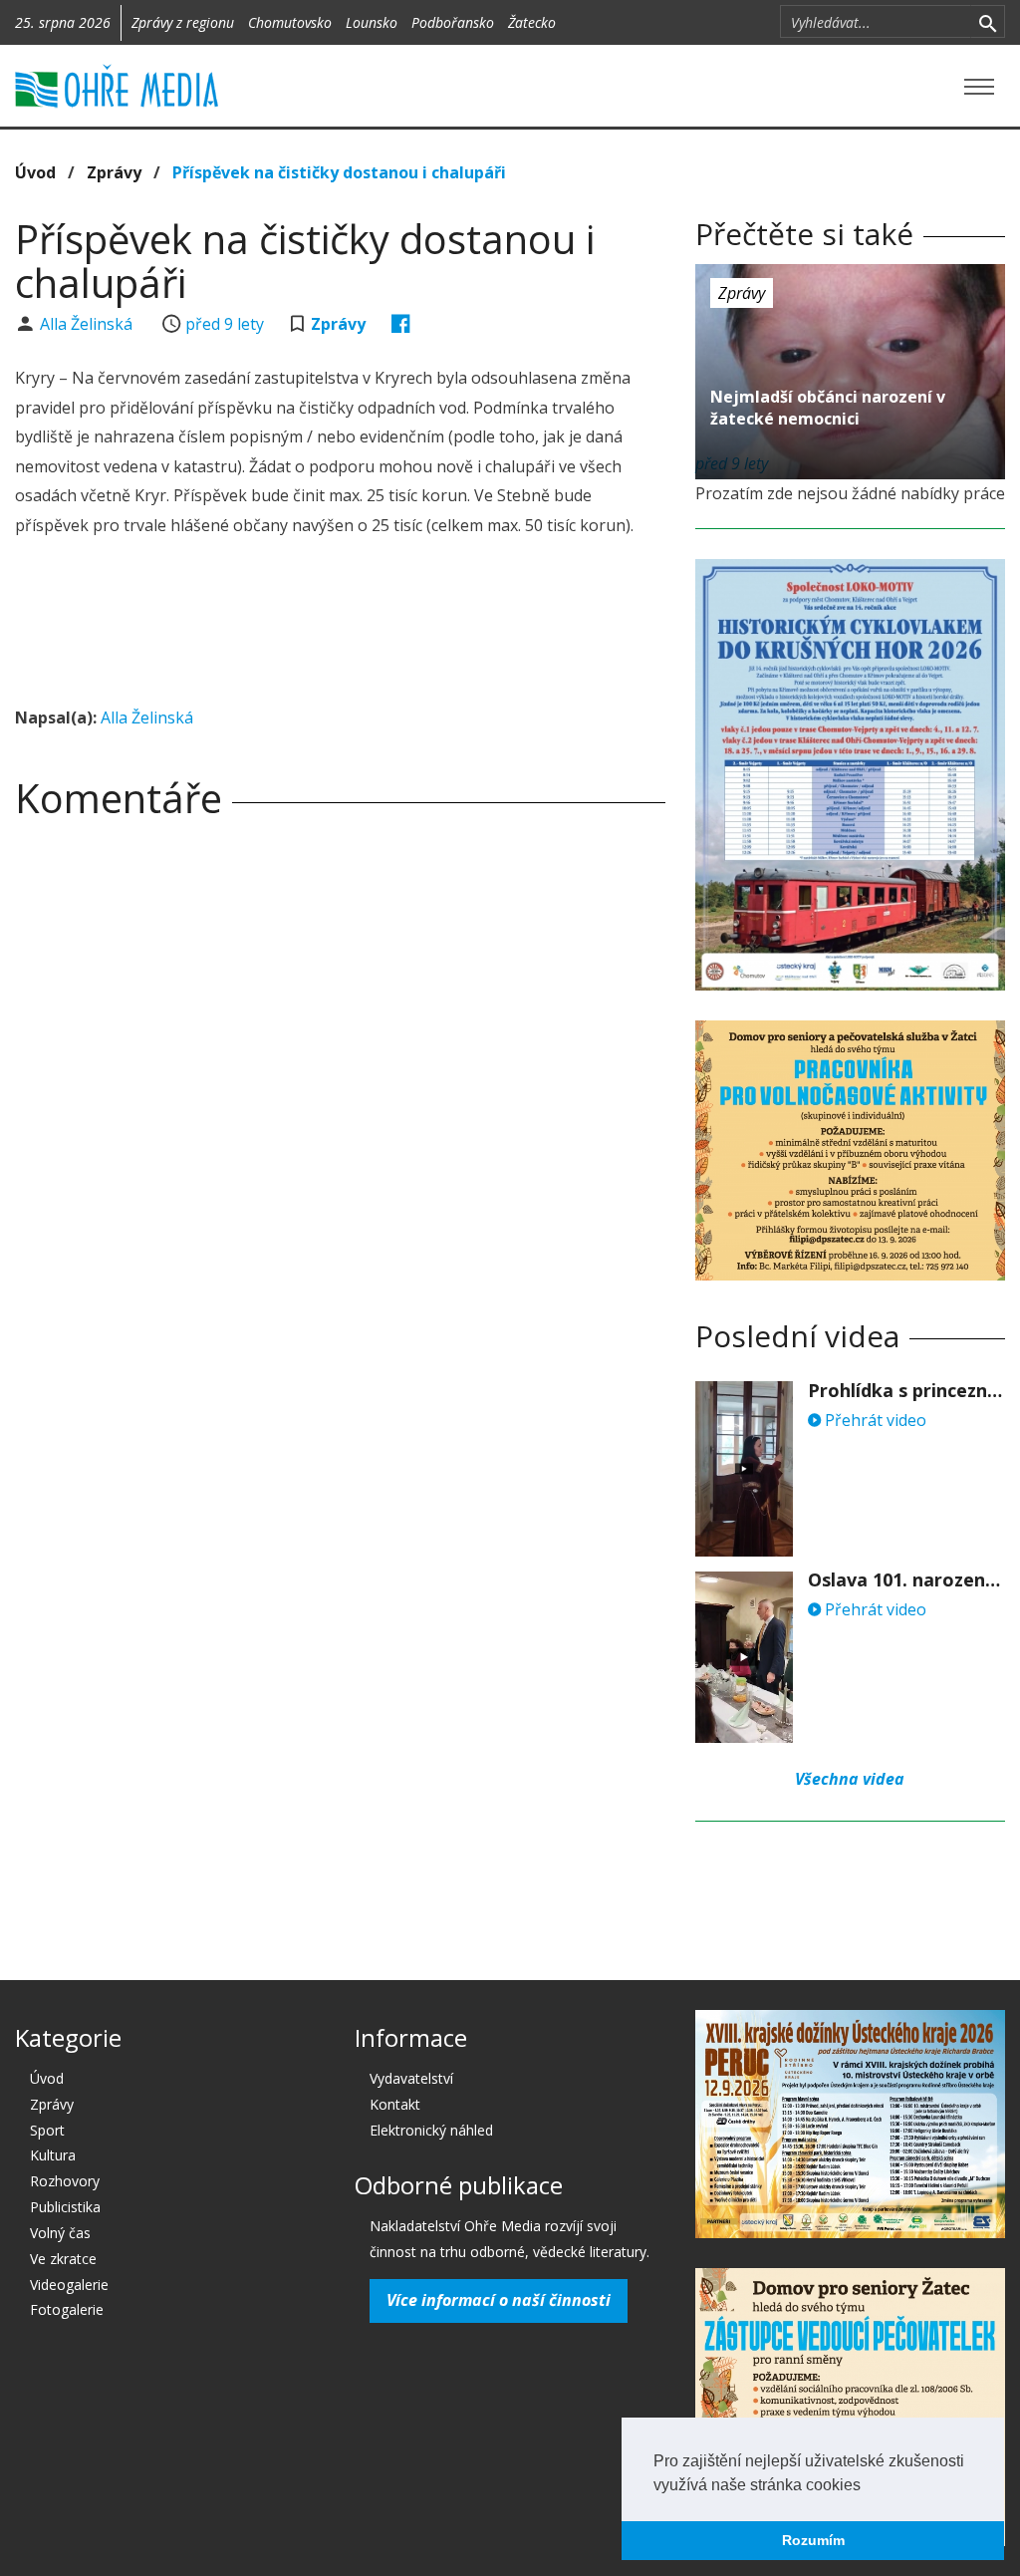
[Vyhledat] (988, 22)
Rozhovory (65, 2181)
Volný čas (60, 2233)
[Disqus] (340, 1113)
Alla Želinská (88, 324)
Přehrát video (874, 1420)
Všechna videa (850, 1779)
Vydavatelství (411, 2078)
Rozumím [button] (813, 2540)
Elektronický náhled (431, 2130)
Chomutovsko (290, 22)
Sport (47, 2130)
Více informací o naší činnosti (499, 2300)
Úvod (35, 172)
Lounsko (372, 22)
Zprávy (114, 172)
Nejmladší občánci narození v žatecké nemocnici (828, 408)
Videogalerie (69, 2285)
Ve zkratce (63, 2259)
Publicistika (65, 2207)
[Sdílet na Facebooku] (401, 324)
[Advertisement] (378, 625)
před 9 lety (225, 324)
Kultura (53, 2155)
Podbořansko (453, 22)
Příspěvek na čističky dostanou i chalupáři (339, 172)
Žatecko (532, 22)
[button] (868, 2486)
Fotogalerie (67, 2309)
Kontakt (395, 2104)
